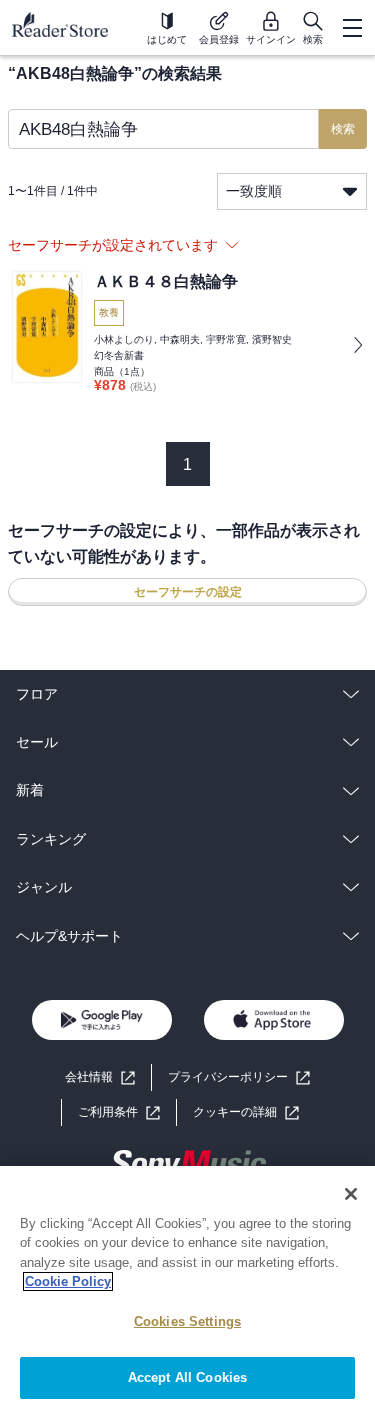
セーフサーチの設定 (188, 592)
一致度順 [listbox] (254, 191)
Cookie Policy (68, 1281)
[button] (246, 1112)
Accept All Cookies (187, 1377)
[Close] (351, 1194)
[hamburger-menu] (352, 28)
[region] (187, 1290)
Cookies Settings (187, 1321)
